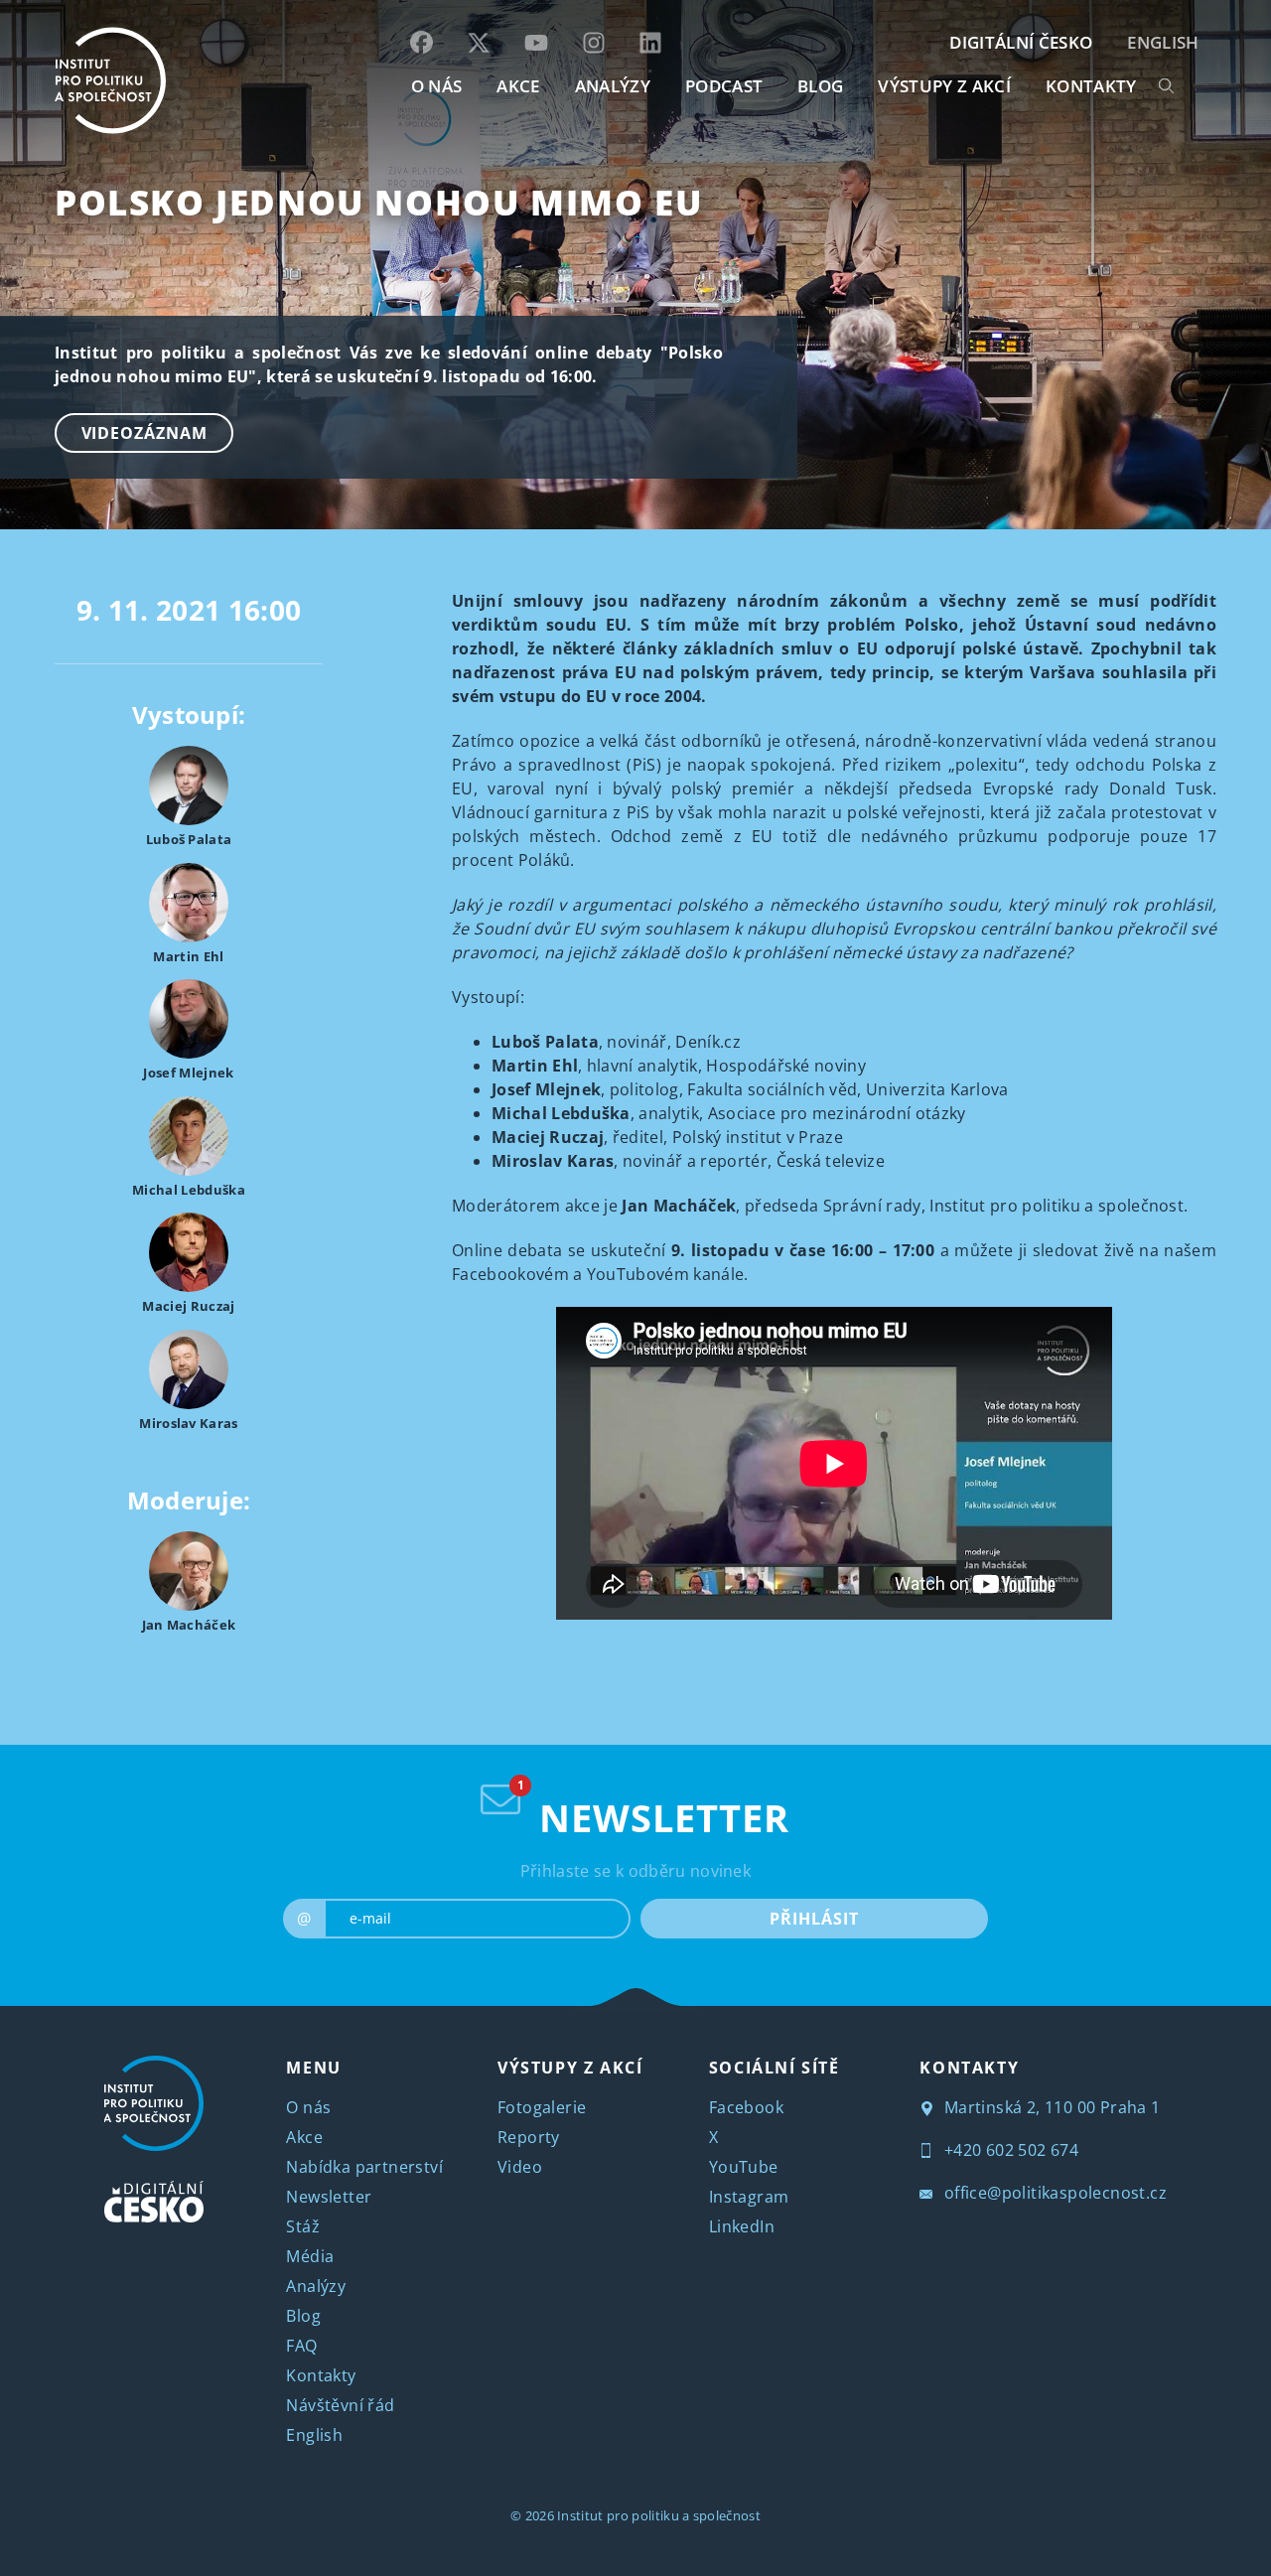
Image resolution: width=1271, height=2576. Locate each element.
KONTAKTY (1091, 86)
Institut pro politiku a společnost (659, 2515)
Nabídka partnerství (364, 2167)
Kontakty (321, 2375)
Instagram (749, 2197)
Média (310, 2256)
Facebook (746, 2107)
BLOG (820, 86)
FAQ (301, 2346)
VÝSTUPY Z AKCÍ (570, 2068)
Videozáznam (144, 433)
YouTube (744, 2167)
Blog (303, 2316)
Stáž (303, 2226)
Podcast (724, 86)
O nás (308, 2107)
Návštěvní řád (340, 2405)
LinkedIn (742, 2226)
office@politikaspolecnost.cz (1053, 2193)
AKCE (518, 86)
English (1163, 42)
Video (520, 2167)
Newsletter (329, 2197)
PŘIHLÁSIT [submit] (814, 1919)
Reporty (529, 2137)
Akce (304, 2137)
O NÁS (437, 86)
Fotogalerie (542, 2107)
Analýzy (613, 86)
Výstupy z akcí (944, 86)
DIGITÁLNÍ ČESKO (1021, 42)
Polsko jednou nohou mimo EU (378, 202)
